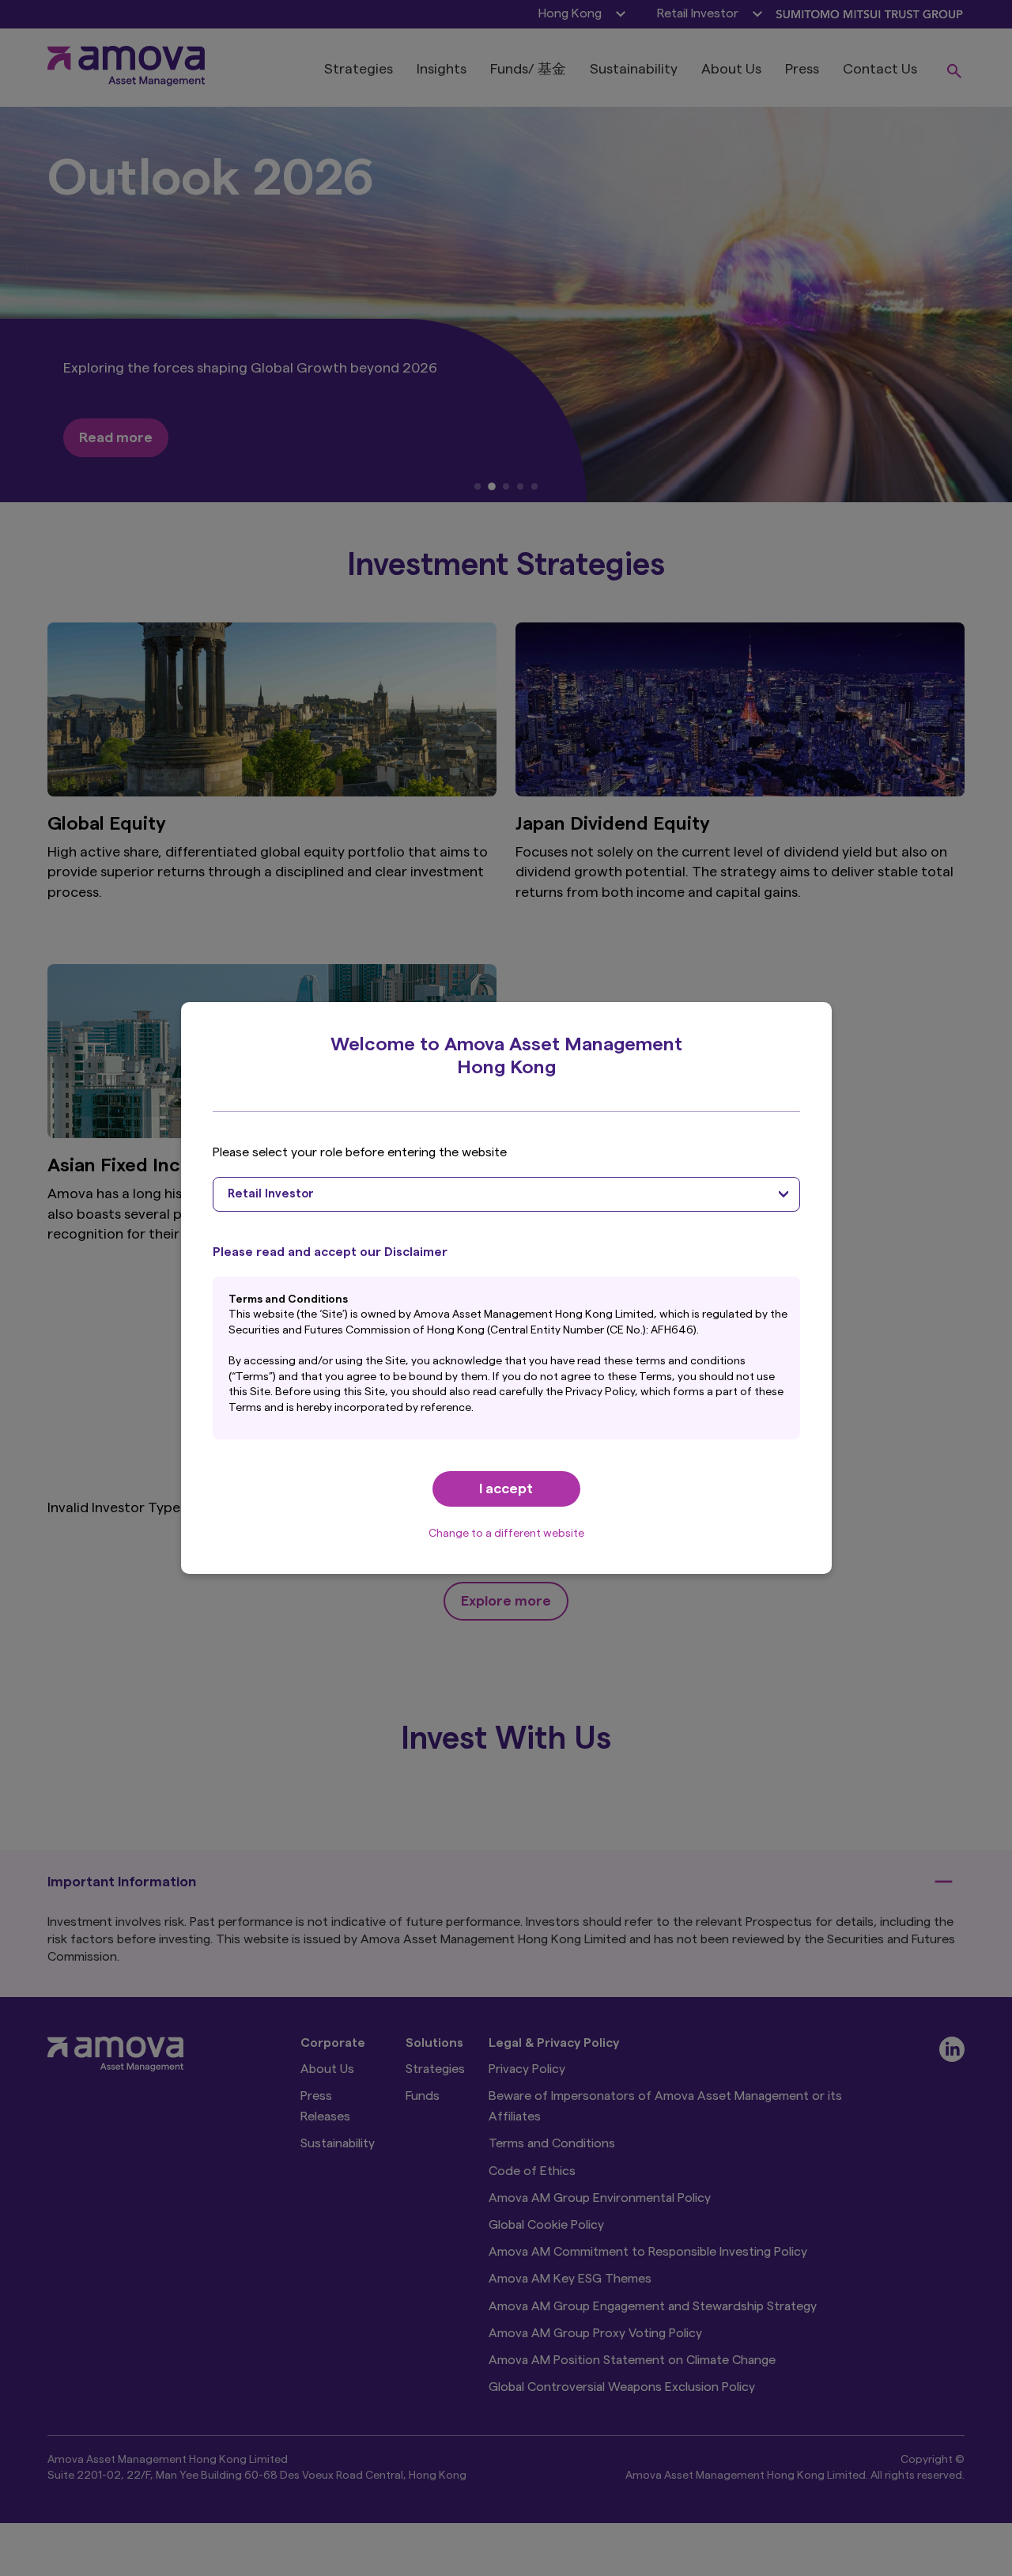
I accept (506, 1488)
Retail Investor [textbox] (271, 1194)
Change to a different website (506, 1534)
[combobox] (506, 1194)
